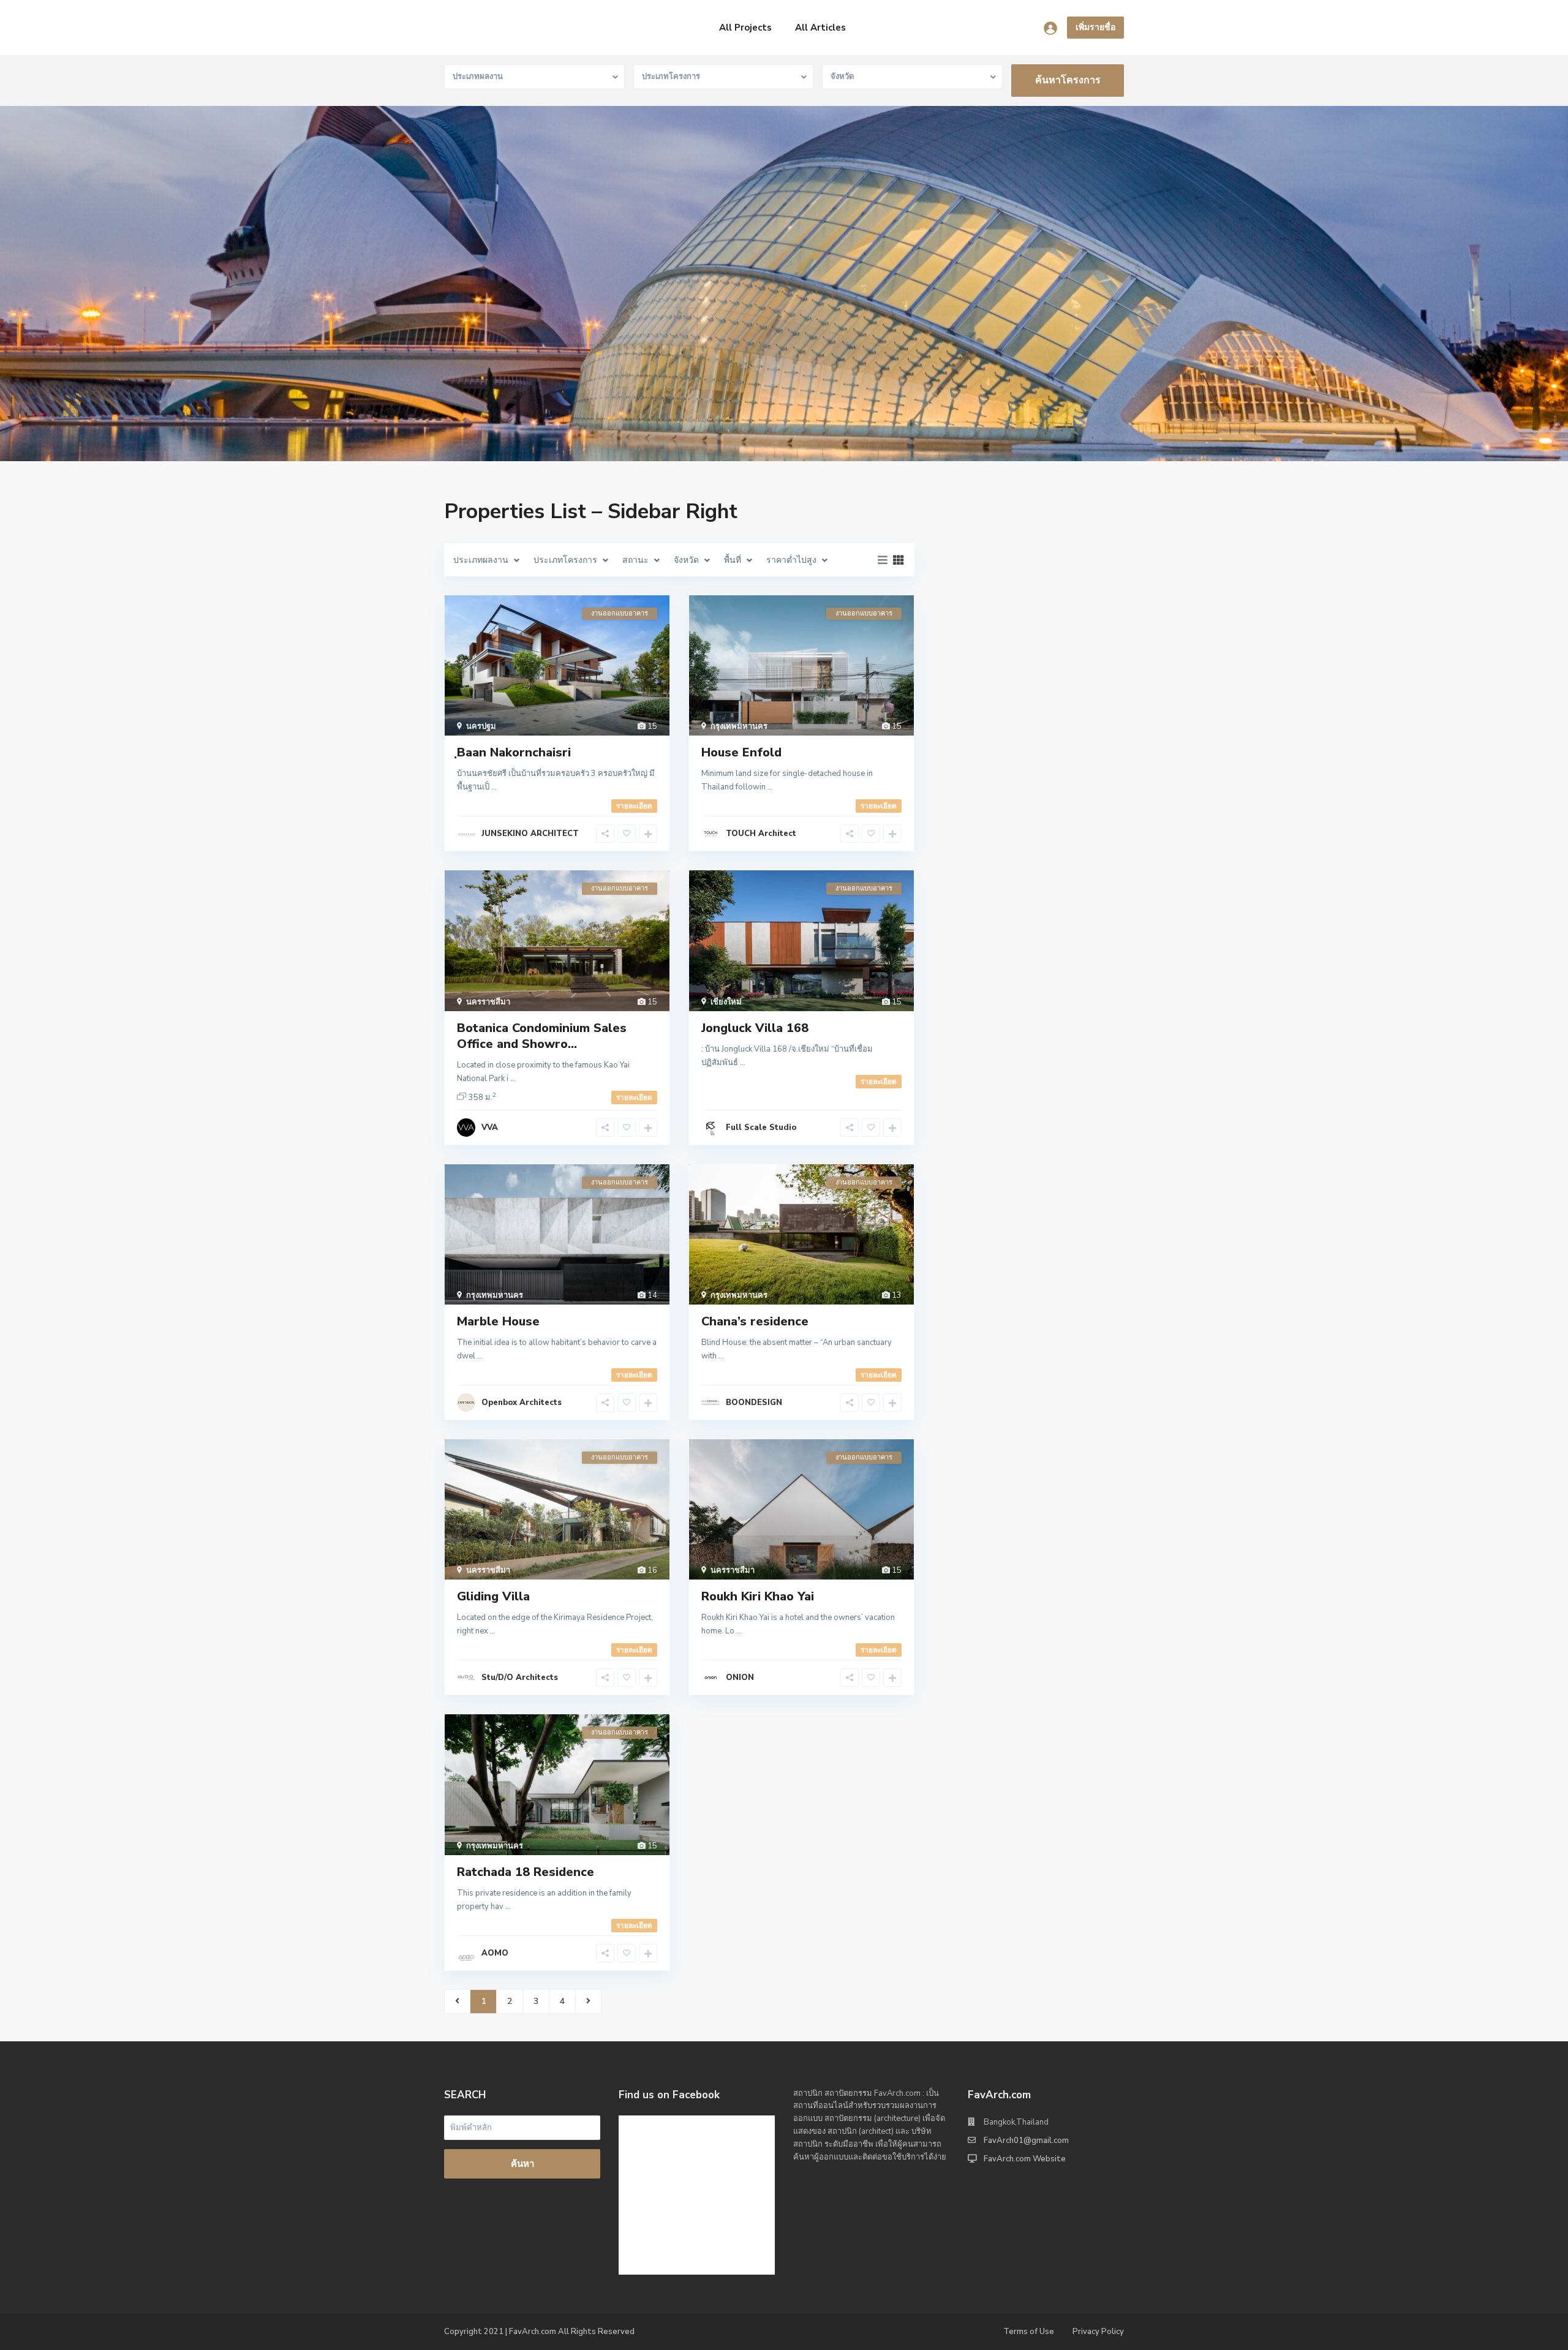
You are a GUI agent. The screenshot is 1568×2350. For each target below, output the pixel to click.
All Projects (745, 28)
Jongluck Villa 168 (755, 1028)
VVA (490, 1128)
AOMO (495, 1953)
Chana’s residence (755, 1321)
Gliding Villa (493, 1596)
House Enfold (741, 752)
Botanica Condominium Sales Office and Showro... (542, 1036)
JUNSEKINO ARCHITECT (530, 834)
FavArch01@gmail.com (1026, 2141)
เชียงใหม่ (726, 1002)
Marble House (498, 1321)
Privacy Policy (1098, 2332)
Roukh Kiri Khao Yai (758, 1596)
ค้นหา (522, 2164)
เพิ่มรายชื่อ (1095, 27)
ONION (740, 1678)
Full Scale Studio (761, 1128)
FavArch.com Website (1025, 2159)
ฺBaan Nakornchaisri (514, 752)
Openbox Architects (522, 1403)
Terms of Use (1029, 2332)
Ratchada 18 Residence (526, 1872)
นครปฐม (481, 726)
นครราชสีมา (488, 1002)
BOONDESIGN (754, 1403)
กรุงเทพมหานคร (739, 726)
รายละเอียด (634, 806)
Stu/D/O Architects (520, 1678)
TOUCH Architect (761, 834)
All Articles (820, 28)
